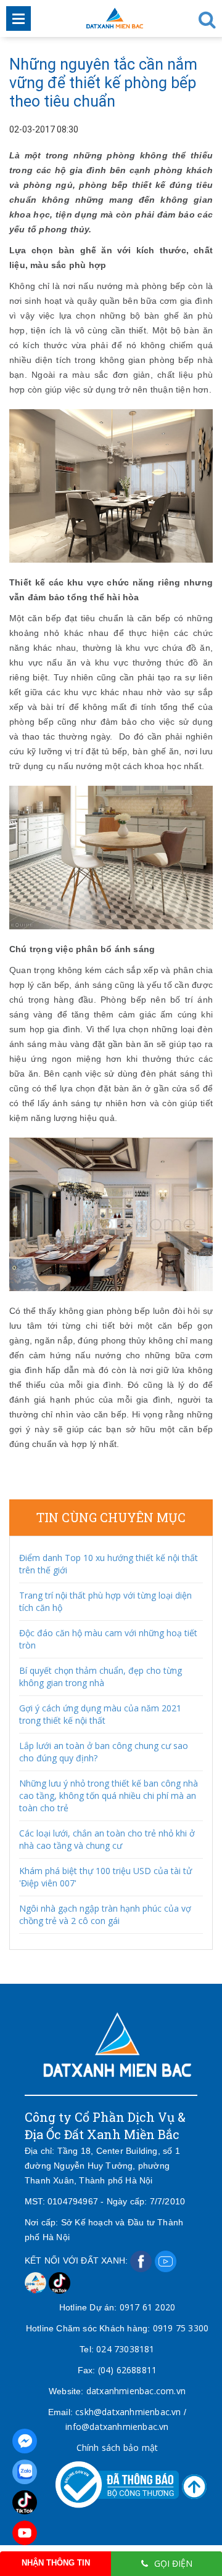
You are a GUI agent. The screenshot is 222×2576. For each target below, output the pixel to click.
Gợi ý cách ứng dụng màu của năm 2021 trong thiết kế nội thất (100, 1714)
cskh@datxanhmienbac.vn (128, 2412)
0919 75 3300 (181, 2328)
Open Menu (18, 18)
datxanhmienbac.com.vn (136, 2391)
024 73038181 (125, 2349)
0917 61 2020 (147, 2307)
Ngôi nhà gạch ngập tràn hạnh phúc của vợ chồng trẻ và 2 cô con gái (105, 1914)
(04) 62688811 (128, 2370)
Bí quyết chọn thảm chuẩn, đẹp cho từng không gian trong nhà (101, 1677)
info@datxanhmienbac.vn (117, 2427)
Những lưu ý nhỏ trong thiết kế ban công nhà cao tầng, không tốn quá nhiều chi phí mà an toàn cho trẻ (109, 1795)
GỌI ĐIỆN (173, 2563)
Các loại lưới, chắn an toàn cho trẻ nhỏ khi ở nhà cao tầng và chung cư (107, 1839)
